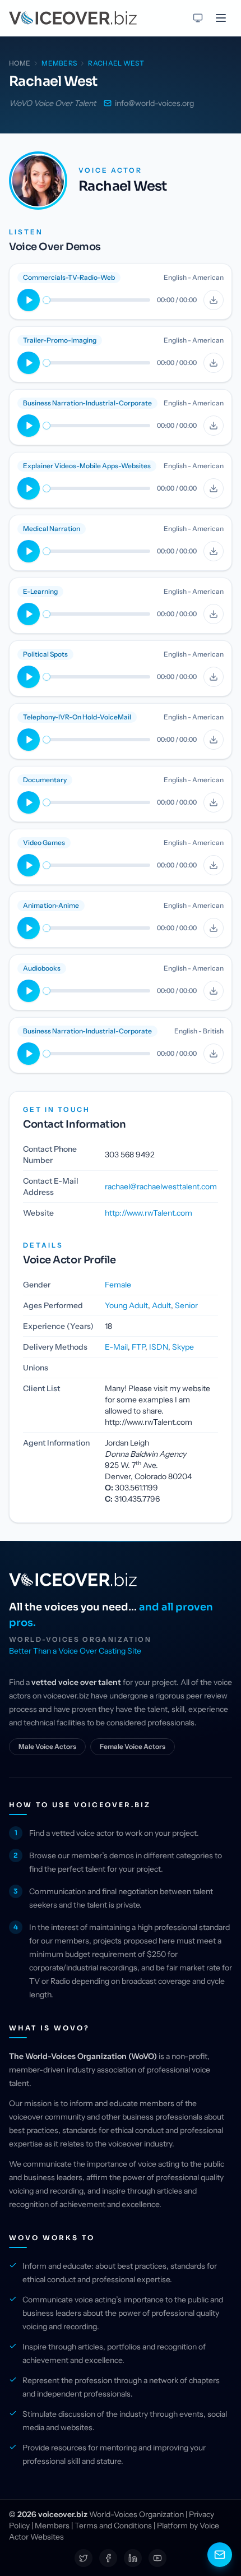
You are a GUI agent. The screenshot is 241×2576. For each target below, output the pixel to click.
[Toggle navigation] (221, 18)
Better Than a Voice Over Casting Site (75, 1651)
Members (52, 2526)
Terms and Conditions (113, 2526)
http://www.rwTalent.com (149, 1213)
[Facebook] (108, 2558)
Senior (186, 1305)
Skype (183, 1347)
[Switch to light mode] (198, 18)
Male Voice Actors (47, 1746)
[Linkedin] (133, 2558)
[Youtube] (157, 2558)
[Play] (29, 300)
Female (118, 1285)
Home (20, 63)
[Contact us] (220, 2555)
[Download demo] (214, 300)
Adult (161, 1305)
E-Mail (116, 1347)
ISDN (159, 1347)
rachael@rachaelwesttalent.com (161, 1187)
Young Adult (126, 1305)
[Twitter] (84, 2558)
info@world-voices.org (154, 103)
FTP (138, 1347)
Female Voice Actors (133, 1746)
